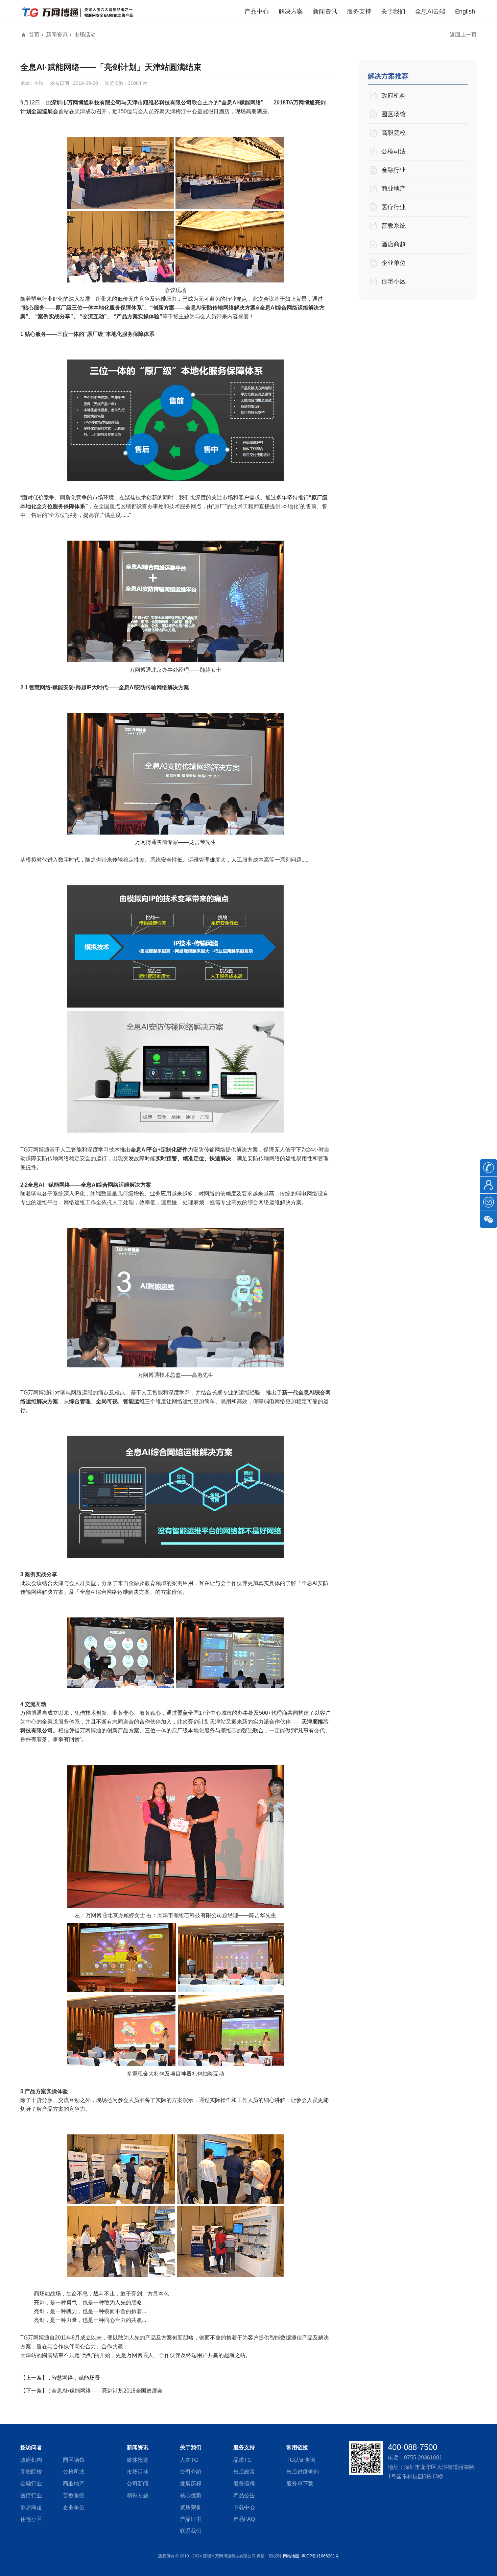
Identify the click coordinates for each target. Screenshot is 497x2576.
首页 (34, 35)
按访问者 (31, 2447)
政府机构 (394, 96)
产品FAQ (244, 2519)
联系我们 (191, 2531)
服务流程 (244, 2484)
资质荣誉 (191, 2507)
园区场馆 (394, 114)
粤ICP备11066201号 (320, 2556)
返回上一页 (463, 35)
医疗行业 (394, 207)
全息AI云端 (430, 11)
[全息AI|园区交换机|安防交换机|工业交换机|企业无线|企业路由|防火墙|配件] (79, 12)
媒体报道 (138, 2460)
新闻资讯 (325, 11)
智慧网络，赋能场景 (76, 2378)
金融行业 (394, 170)
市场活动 (85, 35)
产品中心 (257, 11)
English (465, 11)
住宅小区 (394, 281)
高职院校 (394, 133)
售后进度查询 (303, 2472)
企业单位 (394, 263)
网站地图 (291, 2556)
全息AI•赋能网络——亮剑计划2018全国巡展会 (107, 2391)
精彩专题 (138, 2495)
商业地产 (394, 189)
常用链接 (297, 2447)
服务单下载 (300, 2484)
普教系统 (394, 226)
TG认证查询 (301, 2460)
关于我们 (393, 11)
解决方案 (291, 11)
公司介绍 (191, 2472)
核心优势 (191, 2495)
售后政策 (244, 2472)
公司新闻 (138, 2484)
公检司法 (394, 151)
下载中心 (244, 2507)
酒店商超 (394, 244)
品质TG (242, 2460)
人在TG (189, 2460)
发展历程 (191, 2484)
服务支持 (359, 11)
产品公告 (244, 2495)
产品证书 (191, 2519)
